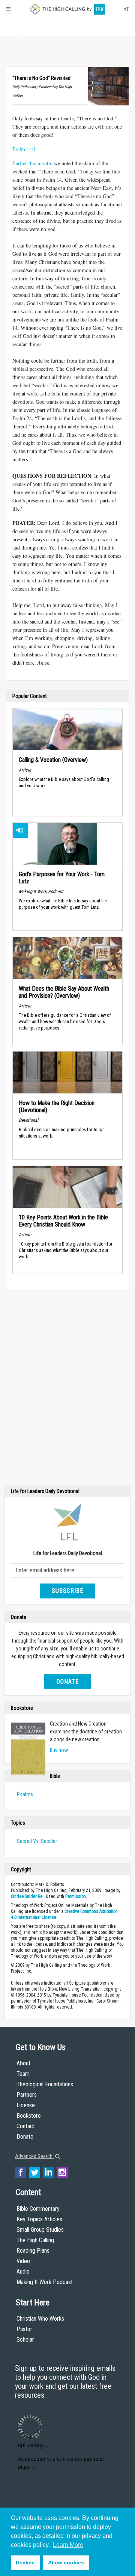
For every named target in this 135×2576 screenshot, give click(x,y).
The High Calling (35, 2240)
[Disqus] (67, 1389)
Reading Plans (33, 2251)
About (17, 25)
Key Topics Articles (39, 2219)
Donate (17, 39)
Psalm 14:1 (24, 149)
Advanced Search (34, 2156)
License (26, 2105)
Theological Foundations (45, 2084)
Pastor (24, 2329)
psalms (25, 1794)
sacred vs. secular (37, 1841)
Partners (27, 2095)
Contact (26, 2126)
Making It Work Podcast (45, 2282)
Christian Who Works (40, 2319)
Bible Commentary (38, 2209)
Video (23, 2261)
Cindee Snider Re (27, 1896)
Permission (76, 1896)
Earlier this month (32, 163)
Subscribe (67, 1591)
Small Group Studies (40, 2230)
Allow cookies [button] (66, 2563)
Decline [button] (25, 2563)
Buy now (59, 1750)
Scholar (25, 2340)
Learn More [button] (68, 2545)
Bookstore (29, 2116)
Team (23, 2074)
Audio (23, 2272)
